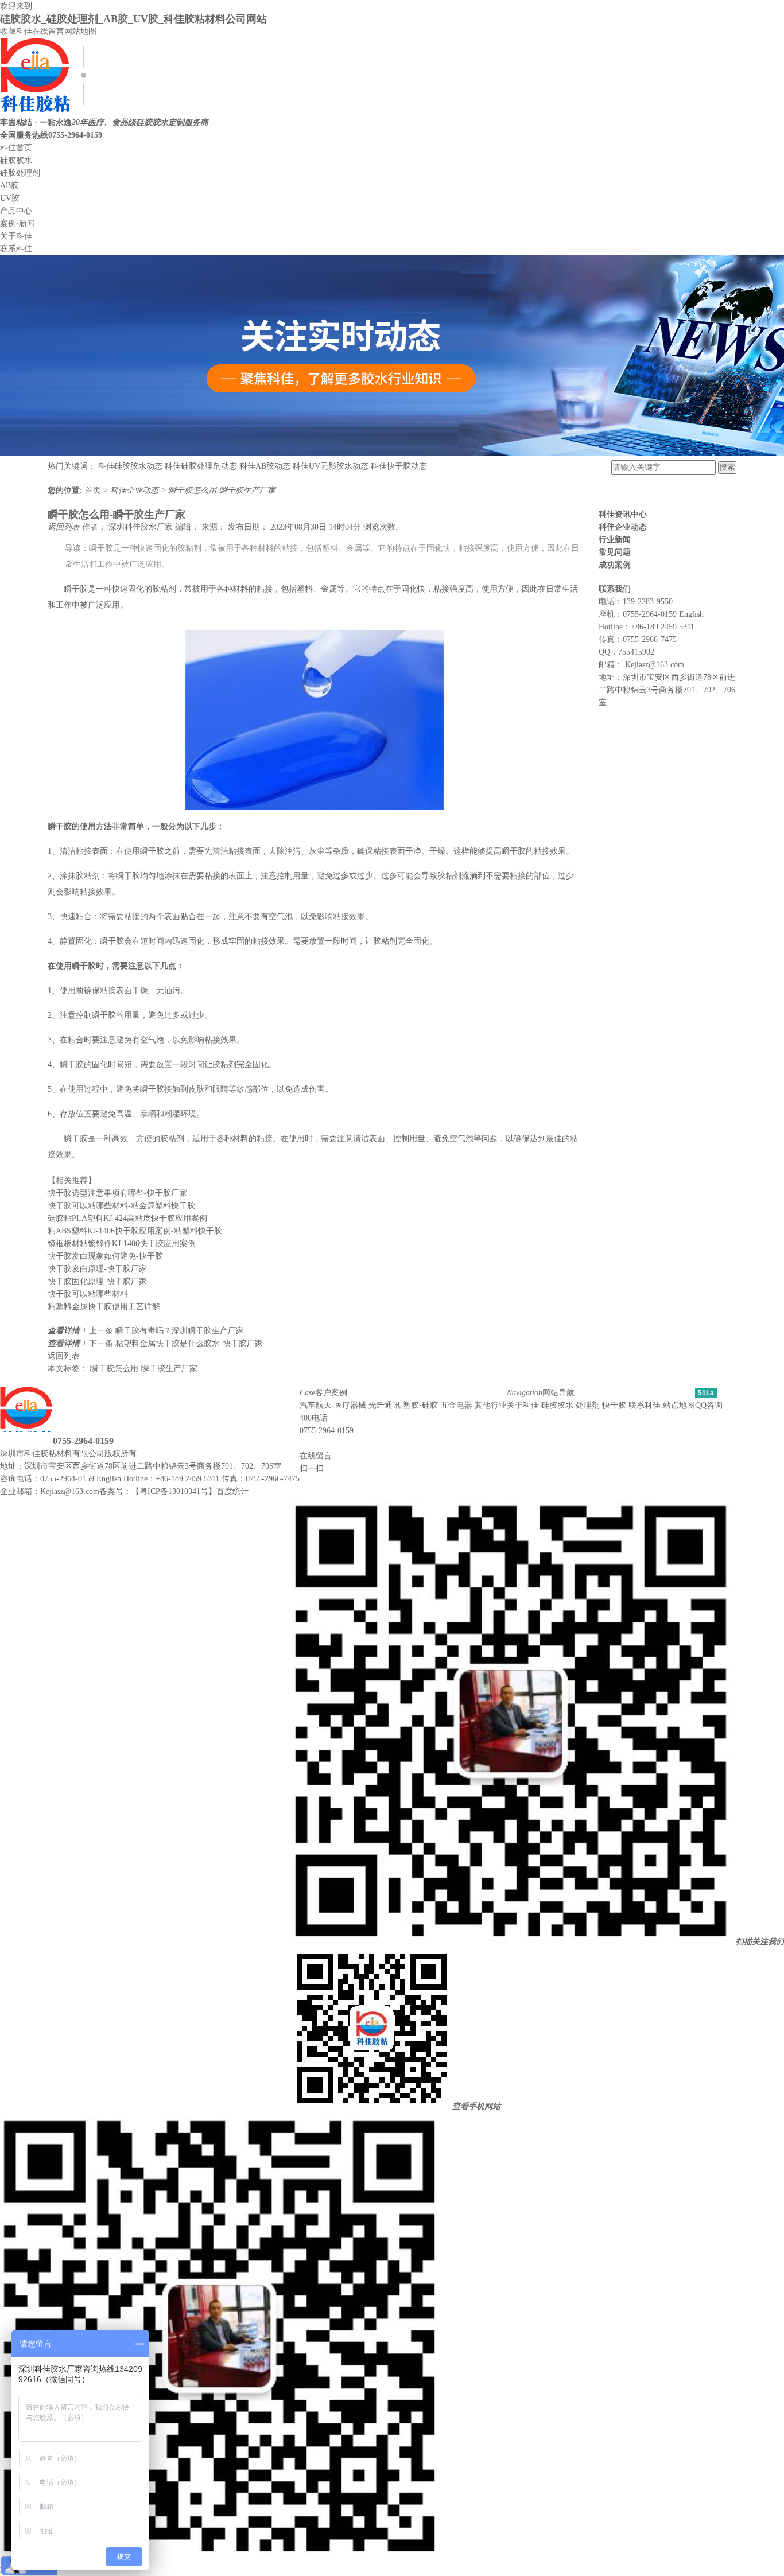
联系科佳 (16, 249)
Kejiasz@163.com (655, 665)
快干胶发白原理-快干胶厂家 (97, 1269)
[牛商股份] (143, 1454)
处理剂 (588, 1405)
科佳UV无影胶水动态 (331, 466)
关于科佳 (16, 236)
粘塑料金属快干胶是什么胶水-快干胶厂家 (189, 1343)
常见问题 (615, 552)
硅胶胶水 (16, 160)
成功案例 (615, 565)
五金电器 (456, 1405)
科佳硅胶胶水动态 (130, 466)
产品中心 (16, 211)
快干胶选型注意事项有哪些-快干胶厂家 (117, 1193)
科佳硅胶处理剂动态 (201, 466)
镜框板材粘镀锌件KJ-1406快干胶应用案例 (122, 1244)
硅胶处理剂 (20, 173)
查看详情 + (68, 1331)
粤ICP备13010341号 (174, 1491)
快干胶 (614, 1405)
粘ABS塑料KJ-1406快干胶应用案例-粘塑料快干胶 (135, 1231)
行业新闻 (615, 540)
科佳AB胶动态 (265, 466)
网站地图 (80, 31)
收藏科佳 (16, 31)
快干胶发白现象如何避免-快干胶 (105, 1256)
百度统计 (232, 1491)
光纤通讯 (385, 1405)
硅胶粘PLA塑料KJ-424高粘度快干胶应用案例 (127, 1218)
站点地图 (679, 1405)
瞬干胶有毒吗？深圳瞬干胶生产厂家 (180, 1331)
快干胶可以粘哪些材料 (88, 1294)
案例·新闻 (18, 223)
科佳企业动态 (135, 490)
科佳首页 (16, 148)
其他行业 (491, 1405)
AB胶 (9, 186)
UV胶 (10, 198)
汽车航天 (316, 1405)
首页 (94, 490)
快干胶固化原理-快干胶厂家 (97, 1281)
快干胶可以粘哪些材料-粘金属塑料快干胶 (121, 1206)
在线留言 (48, 31)
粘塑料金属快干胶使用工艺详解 (104, 1307)
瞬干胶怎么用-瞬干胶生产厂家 (222, 490)
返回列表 (65, 527)
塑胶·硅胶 (420, 1405)
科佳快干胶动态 (399, 466)
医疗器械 (350, 1405)
